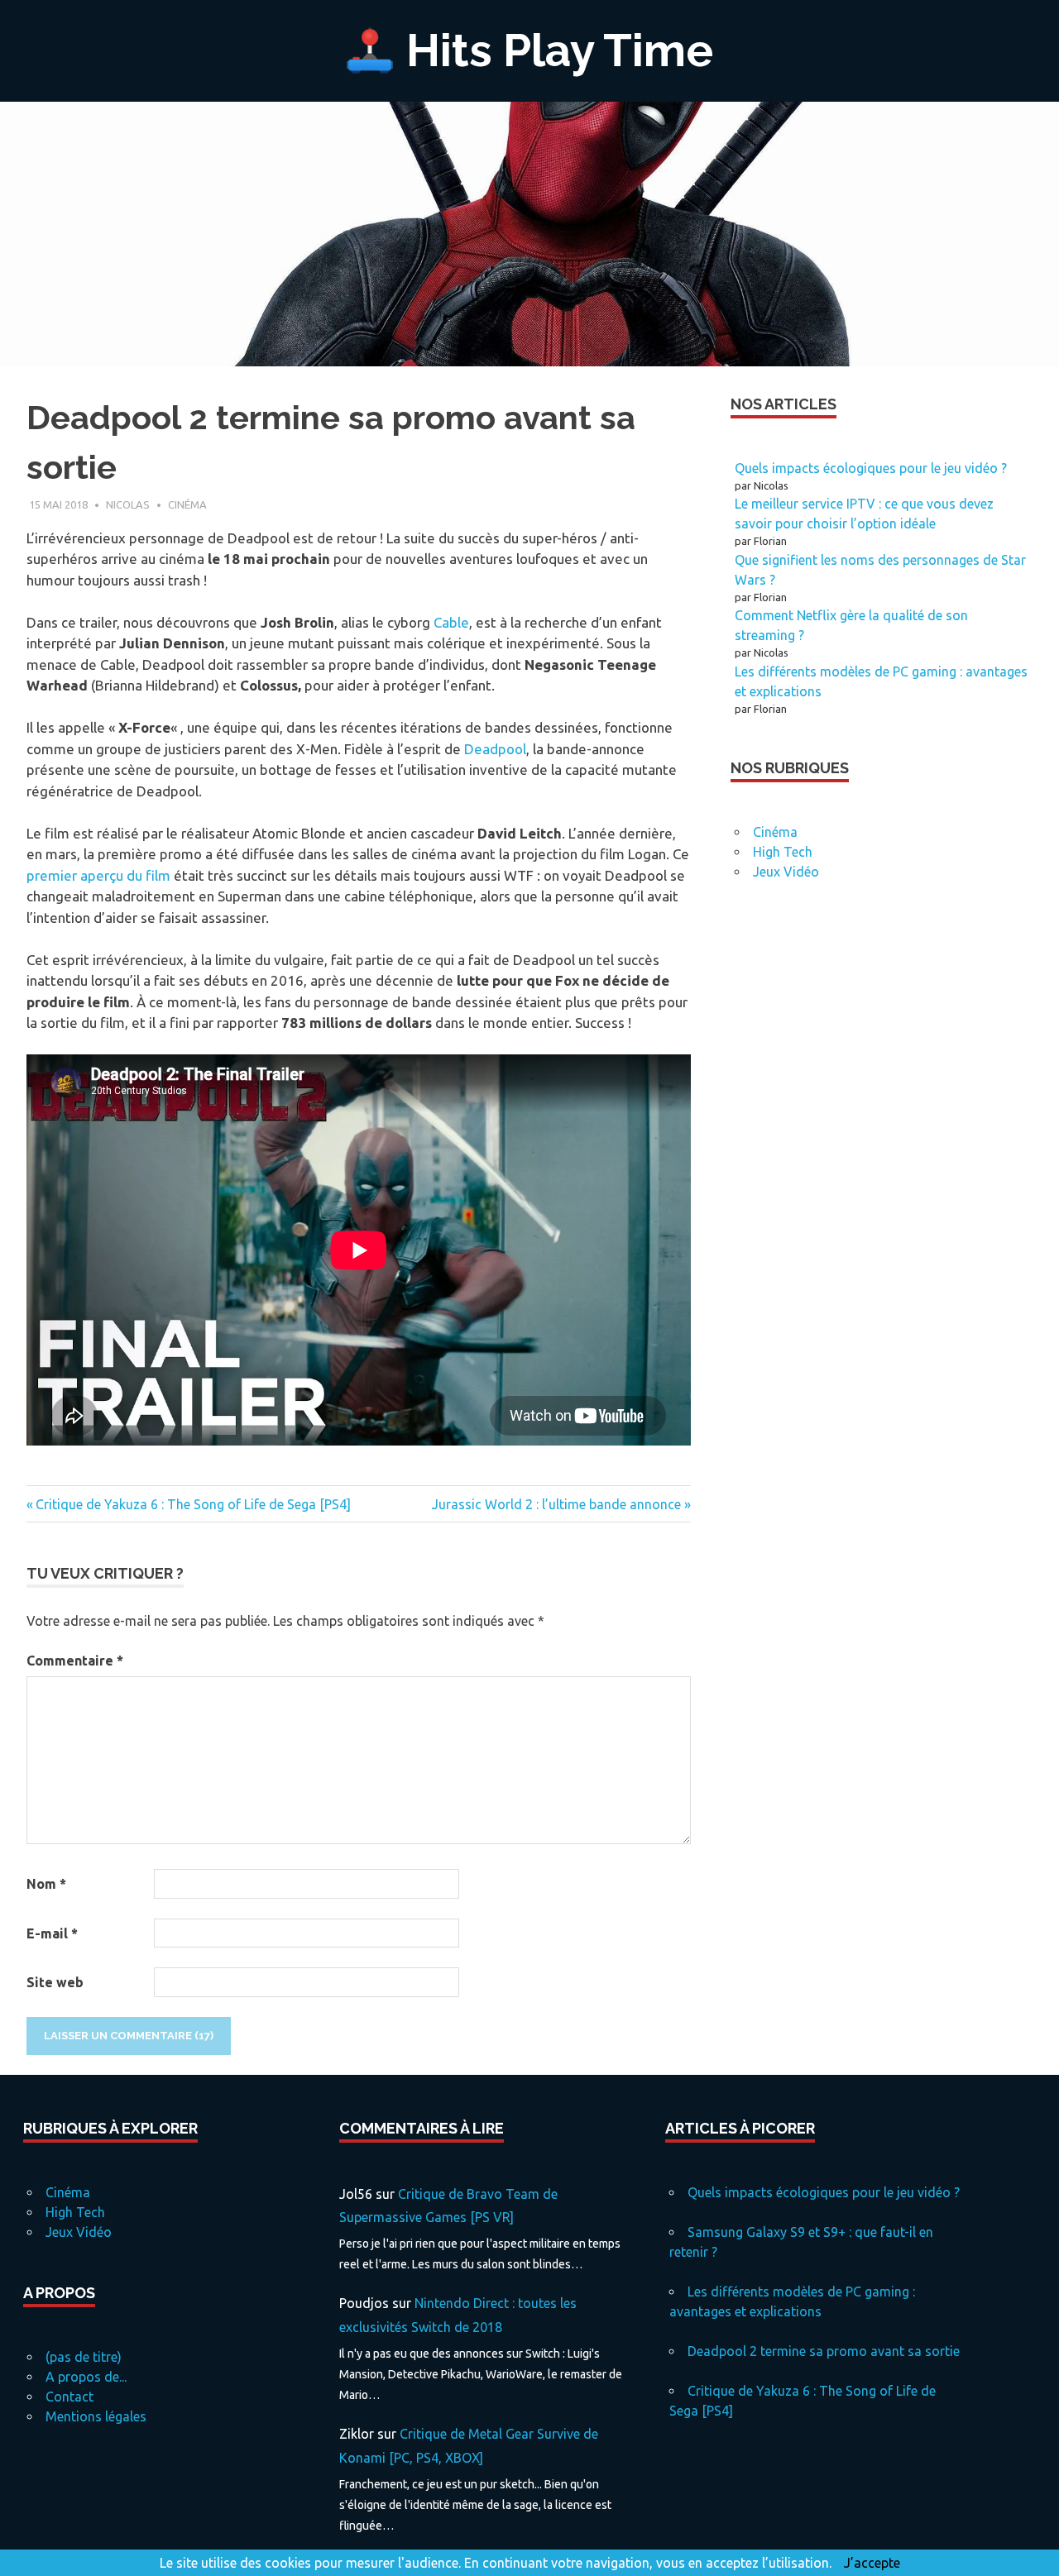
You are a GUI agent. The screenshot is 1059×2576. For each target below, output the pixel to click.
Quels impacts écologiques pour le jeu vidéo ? (871, 468)
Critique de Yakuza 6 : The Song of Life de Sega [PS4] (193, 1504)
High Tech (783, 852)
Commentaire (75, 1661)
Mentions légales (96, 2416)
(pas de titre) (84, 2357)
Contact (69, 2397)
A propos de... (86, 2377)
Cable (451, 622)
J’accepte (872, 2563)
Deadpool (495, 749)
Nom (46, 1884)
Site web (55, 1982)
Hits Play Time (560, 50)
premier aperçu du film (98, 875)
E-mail (52, 1933)
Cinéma (187, 504)
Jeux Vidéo (786, 872)
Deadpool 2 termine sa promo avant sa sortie (824, 2351)
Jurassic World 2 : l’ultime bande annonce (556, 1504)
